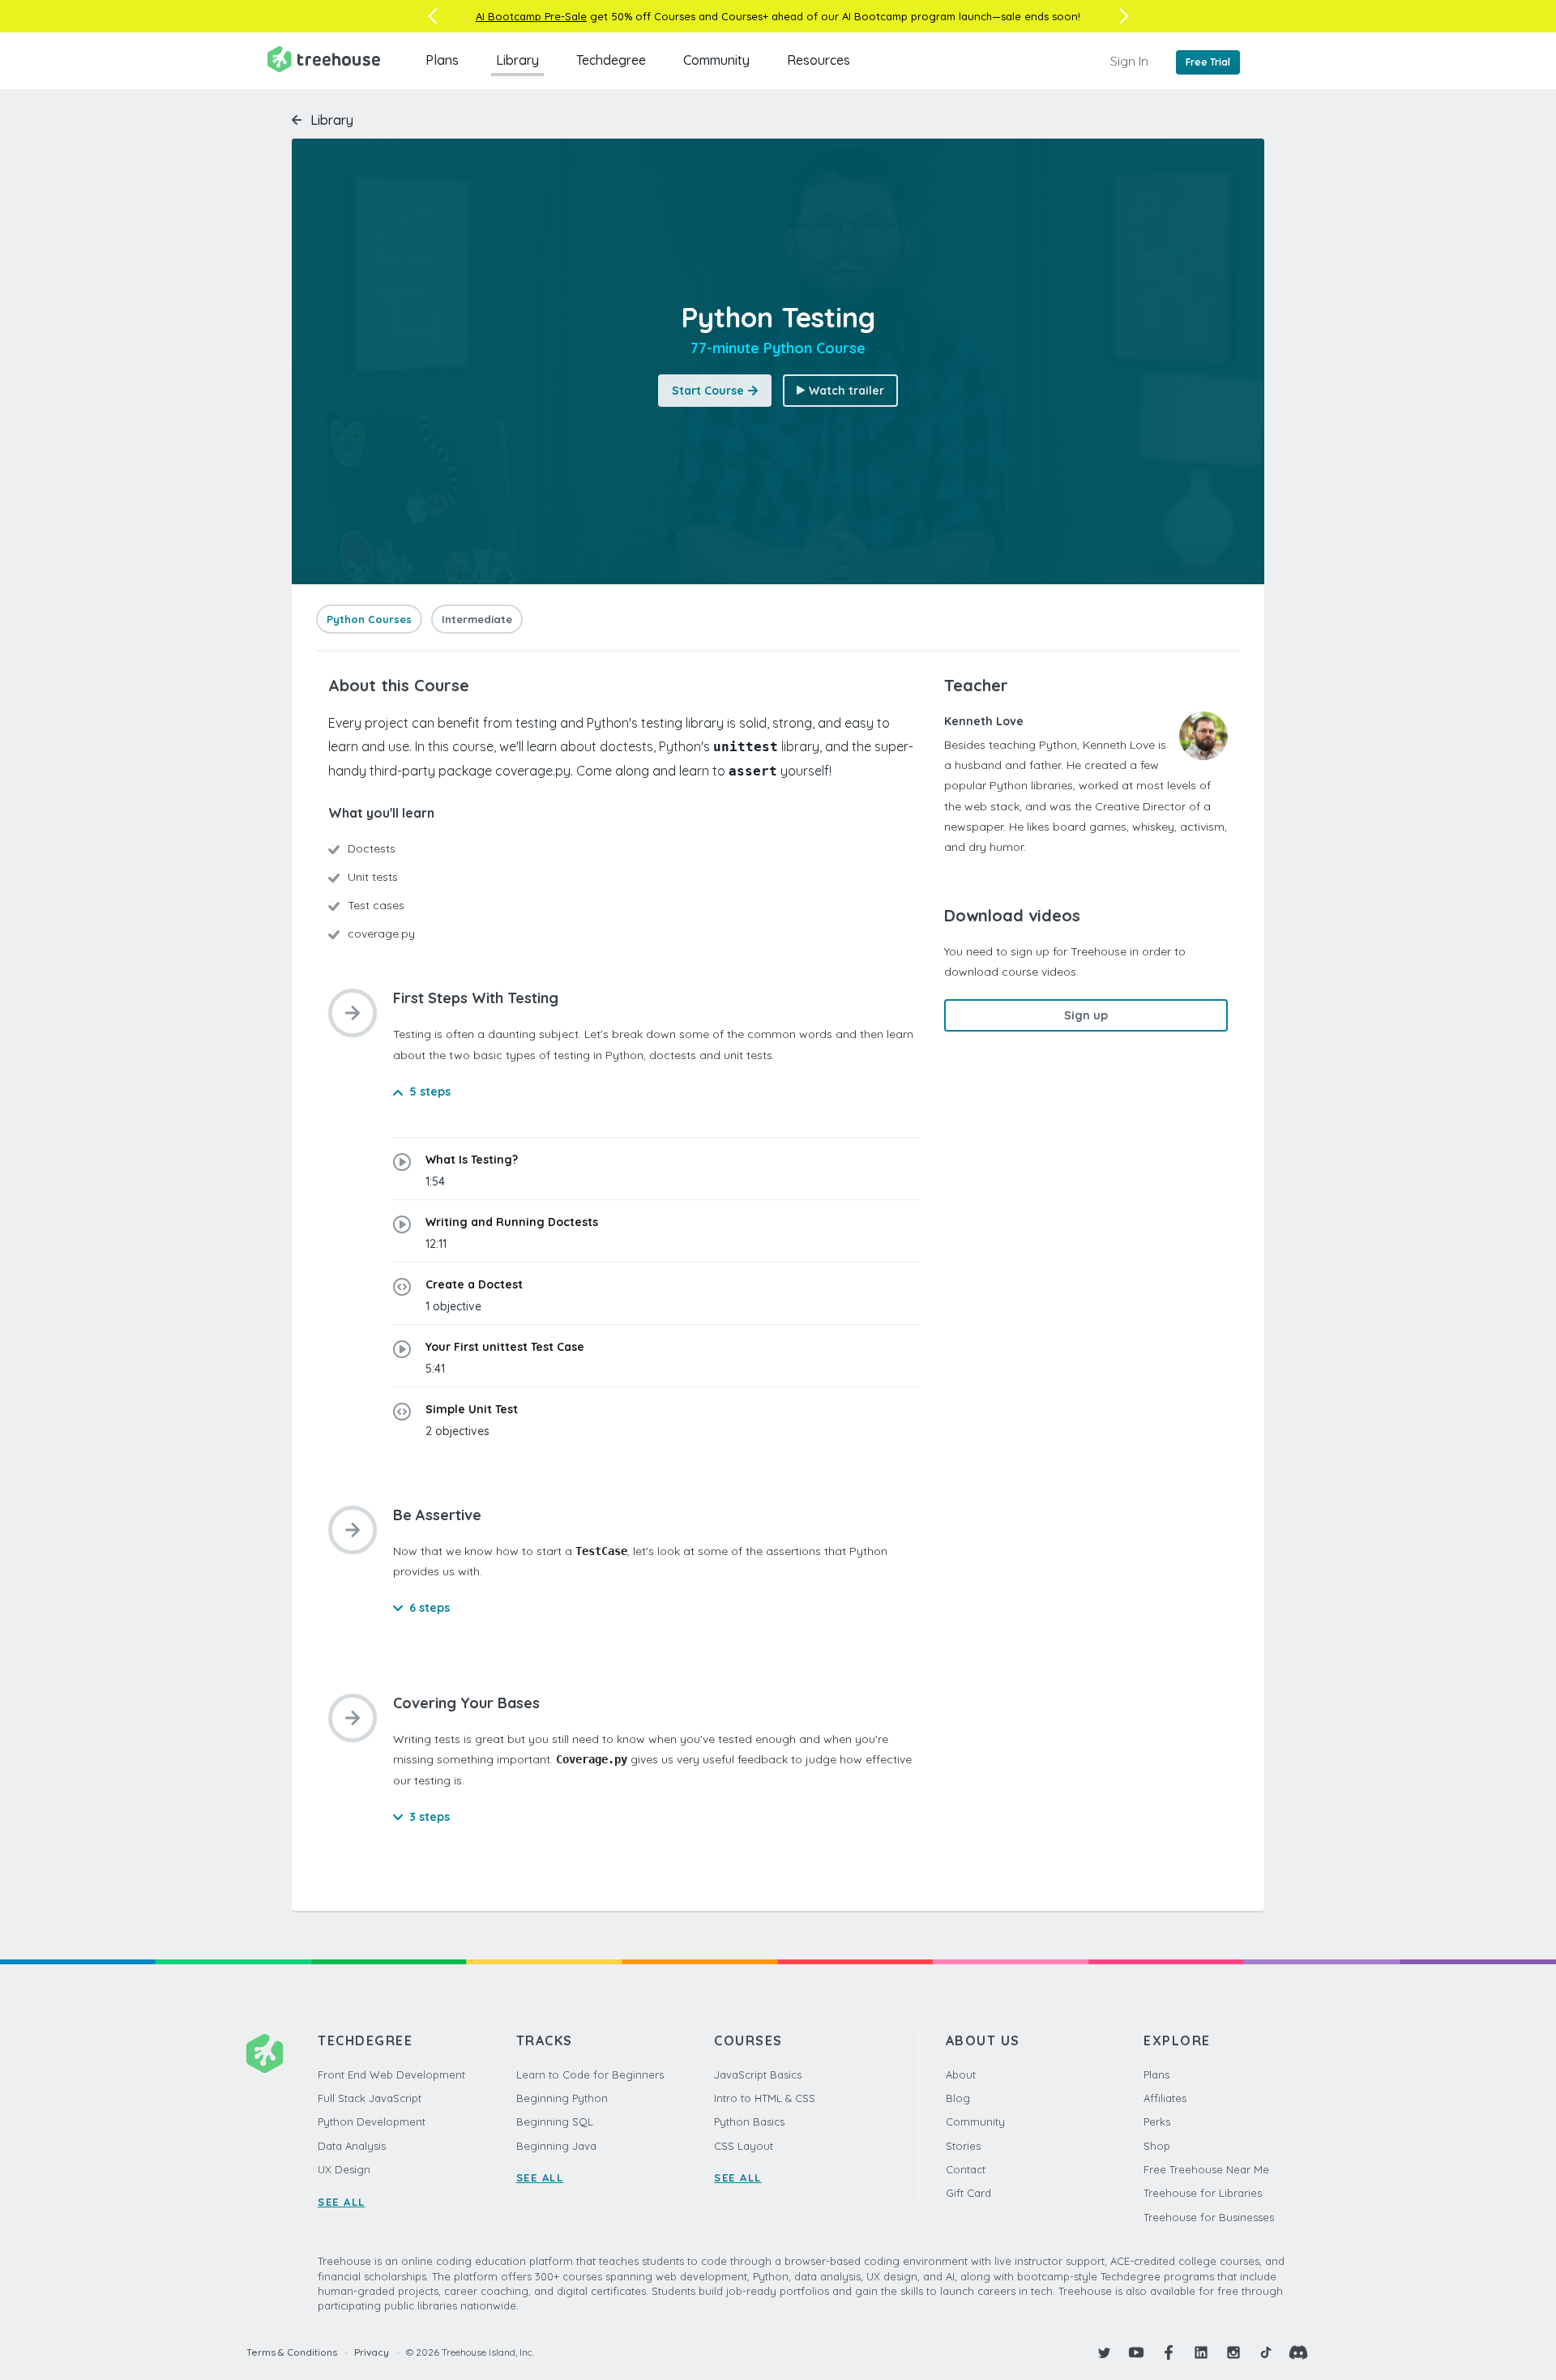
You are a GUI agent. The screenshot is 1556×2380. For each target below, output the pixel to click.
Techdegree (611, 60)
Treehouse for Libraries (1203, 2193)
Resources (819, 60)
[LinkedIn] (1201, 2352)
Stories (963, 2146)
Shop (1157, 2146)
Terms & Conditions (292, 2352)
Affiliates (1165, 2098)
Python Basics (749, 2121)
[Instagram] (1233, 2352)
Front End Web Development (391, 2074)
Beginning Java (556, 2146)
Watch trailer (846, 391)
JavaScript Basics (758, 2074)
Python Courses (369, 619)
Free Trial (1208, 62)
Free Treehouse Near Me (1206, 2169)
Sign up (1086, 1015)
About (961, 2074)
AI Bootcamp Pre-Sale (531, 16)
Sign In (1129, 61)
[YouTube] (1136, 2352)
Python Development (372, 2121)
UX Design (344, 2169)
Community (716, 60)
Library (517, 60)
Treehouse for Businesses (1209, 2217)
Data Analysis (352, 2146)
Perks (1157, 2121)
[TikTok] (1266, 2352)
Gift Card (968, 2193)
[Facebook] (1169, 2352)
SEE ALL (342, 2202)
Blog (958, 2098)
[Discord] (1298, 2352)
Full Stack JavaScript (370, 2098)
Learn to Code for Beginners (590, 2074)
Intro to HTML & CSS (765, 2098)
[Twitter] (1104, 2352)
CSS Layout (744, 2146)
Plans (442, 60)
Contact (966, 2169)
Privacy (372, 2352)
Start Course (708, 391)
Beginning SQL (555, 2121)
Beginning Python (562, 2098)
